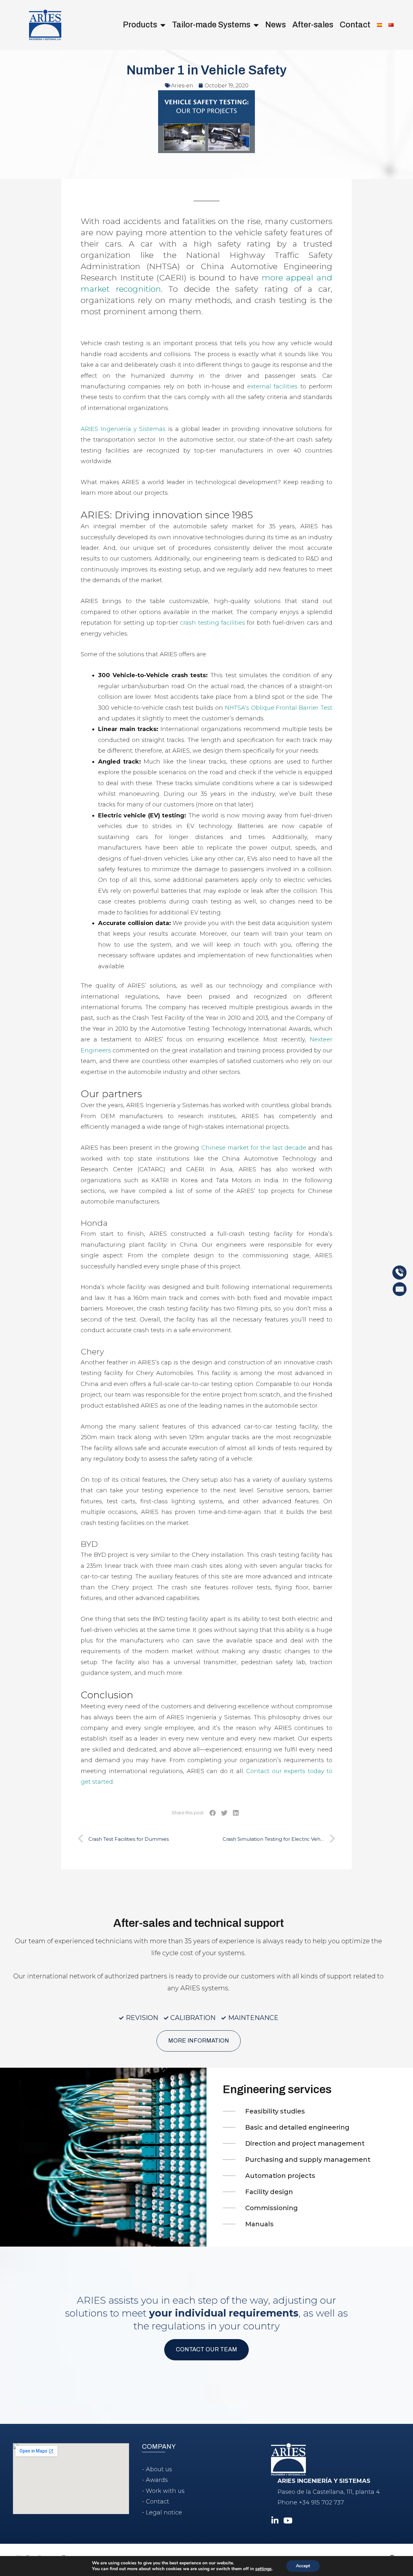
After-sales (313, 25)
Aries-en (182, 86)
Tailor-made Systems (211, 25)
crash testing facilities (212, 623)
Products (140, 25)
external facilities (272, 386)
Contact (355, 25)
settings (263, 2569)
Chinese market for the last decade (254, 1148)
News (276, 25)
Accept (303, 2566)
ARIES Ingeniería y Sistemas (123, 429)
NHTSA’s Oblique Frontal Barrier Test (279, 708)
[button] (213, 1813)
